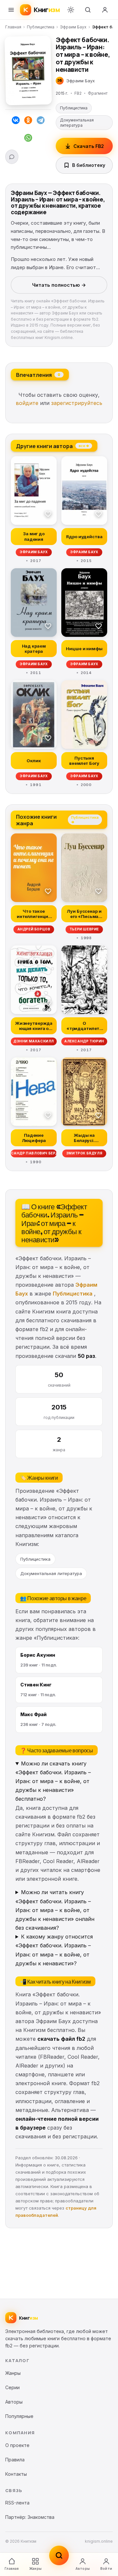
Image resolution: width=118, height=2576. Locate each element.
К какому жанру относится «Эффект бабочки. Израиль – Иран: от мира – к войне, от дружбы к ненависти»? (54, 1950)
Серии (12, 2387)
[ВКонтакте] (16, 121)
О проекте (17, 2445)
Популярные (19, 2416)
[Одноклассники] (28, 121)
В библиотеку (89, 165)
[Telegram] (41, 121)
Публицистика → (85, 819)
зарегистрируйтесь (77, 403)
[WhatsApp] (28, 139)
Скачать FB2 (89, 146)
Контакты (16, 2474)
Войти (106, 2568)
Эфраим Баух (73, 27)
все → (84, 445)
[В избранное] (48, 514)
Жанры (35, 2568)
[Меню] (11, 10)
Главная (13, 27)
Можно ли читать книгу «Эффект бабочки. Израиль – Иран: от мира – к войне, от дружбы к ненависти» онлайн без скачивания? (55, 1910)
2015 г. (62, 93)
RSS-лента (17, 2503)
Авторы (83, 2568)
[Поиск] (88, 10)
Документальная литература (77, 123)
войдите (27, 403)
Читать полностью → (59, 285)
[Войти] (105, 10)
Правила (15, 2460)
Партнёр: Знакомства (30, 2517)
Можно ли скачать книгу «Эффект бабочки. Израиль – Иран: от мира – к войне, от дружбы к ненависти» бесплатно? (53, 1781)
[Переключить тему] (71, 10)
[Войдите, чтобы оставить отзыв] (12, 157)
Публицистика (41, 27)
